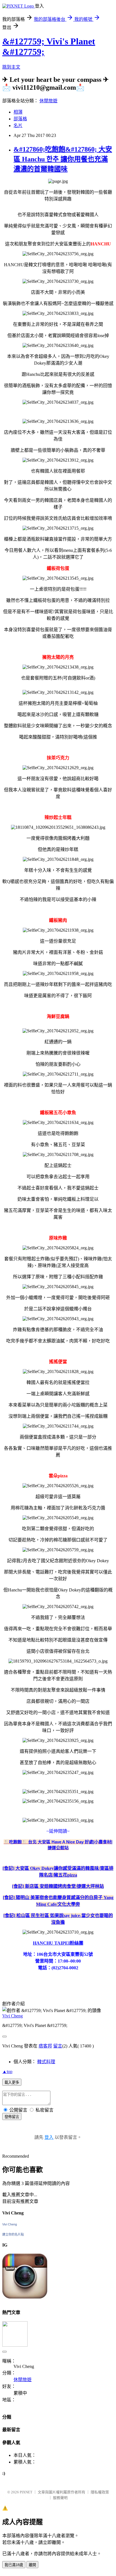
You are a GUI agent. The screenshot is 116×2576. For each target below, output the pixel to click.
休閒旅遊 (48, 101)
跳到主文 (11, 67)
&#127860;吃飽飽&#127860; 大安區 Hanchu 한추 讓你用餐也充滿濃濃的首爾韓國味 (63, 159)
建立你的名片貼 (13, 2234)
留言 (58, 2046)
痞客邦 (45, 2046)
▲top (7, 2072)
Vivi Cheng (13, 2016)
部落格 (20, 119)
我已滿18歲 (14, 2565)
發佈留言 (12, 2117)
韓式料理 (46, 2062)
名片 (18, 126)
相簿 (18, 112)
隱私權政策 (100, 2492)
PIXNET (26, 2492)
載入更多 (12, 2082)
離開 (32, 2565)
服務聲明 (60, 2498)
